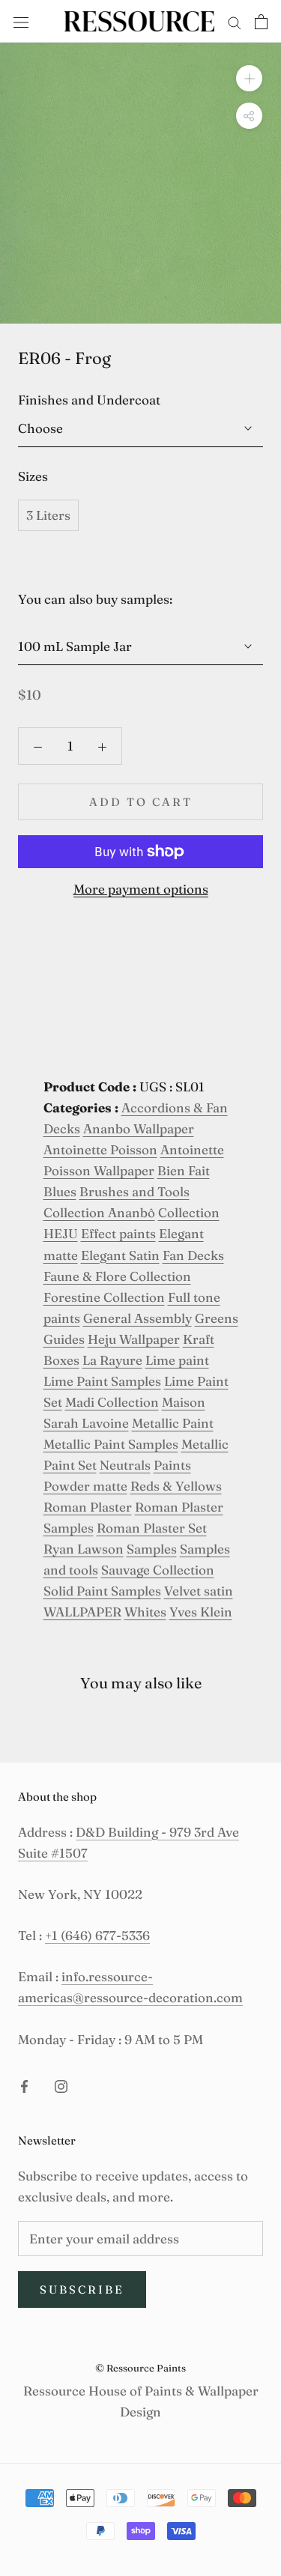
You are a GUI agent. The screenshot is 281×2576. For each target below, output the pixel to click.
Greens (217, 1318)
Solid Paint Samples (102, 1591)
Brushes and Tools (135, 1191)
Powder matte (85, 1486)
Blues (60, 1191)
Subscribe (82, 2289)
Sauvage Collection (158, 1570)
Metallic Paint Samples (111, 1444)
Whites (145, 1612)
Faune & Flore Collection (117, 1276)
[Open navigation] (21, 21)
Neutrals (125, 1465)
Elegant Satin (120, 1255)
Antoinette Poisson (100, 1149)
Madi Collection (112, 1402)
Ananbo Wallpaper (139, 1128)
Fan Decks (193, 1255)
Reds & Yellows (176, 1486)
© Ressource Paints (140, 2368)
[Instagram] (61, 2085)
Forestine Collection (104, 1297)
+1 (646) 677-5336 (97, 1935)
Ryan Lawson (84, 1549)
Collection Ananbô (99, 1212)
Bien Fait (184, 1170)
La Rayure (112, 1360)
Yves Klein (201, 1612)
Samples (152, 1549)
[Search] (235, 21)
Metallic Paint (173, 1423)
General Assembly (138, 1318)
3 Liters (48, 515)
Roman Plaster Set (152, 1528)
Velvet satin (199, 1591)
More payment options (141, 889)
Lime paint (177, 1360)
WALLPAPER (82, 1612)
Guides (64, 1339)
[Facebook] (24, 2085)
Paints (172, 1465)
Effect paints (118, 1233)
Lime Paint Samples (102, 1381)
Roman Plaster (88, 1507)
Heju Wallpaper (134, 1339)
